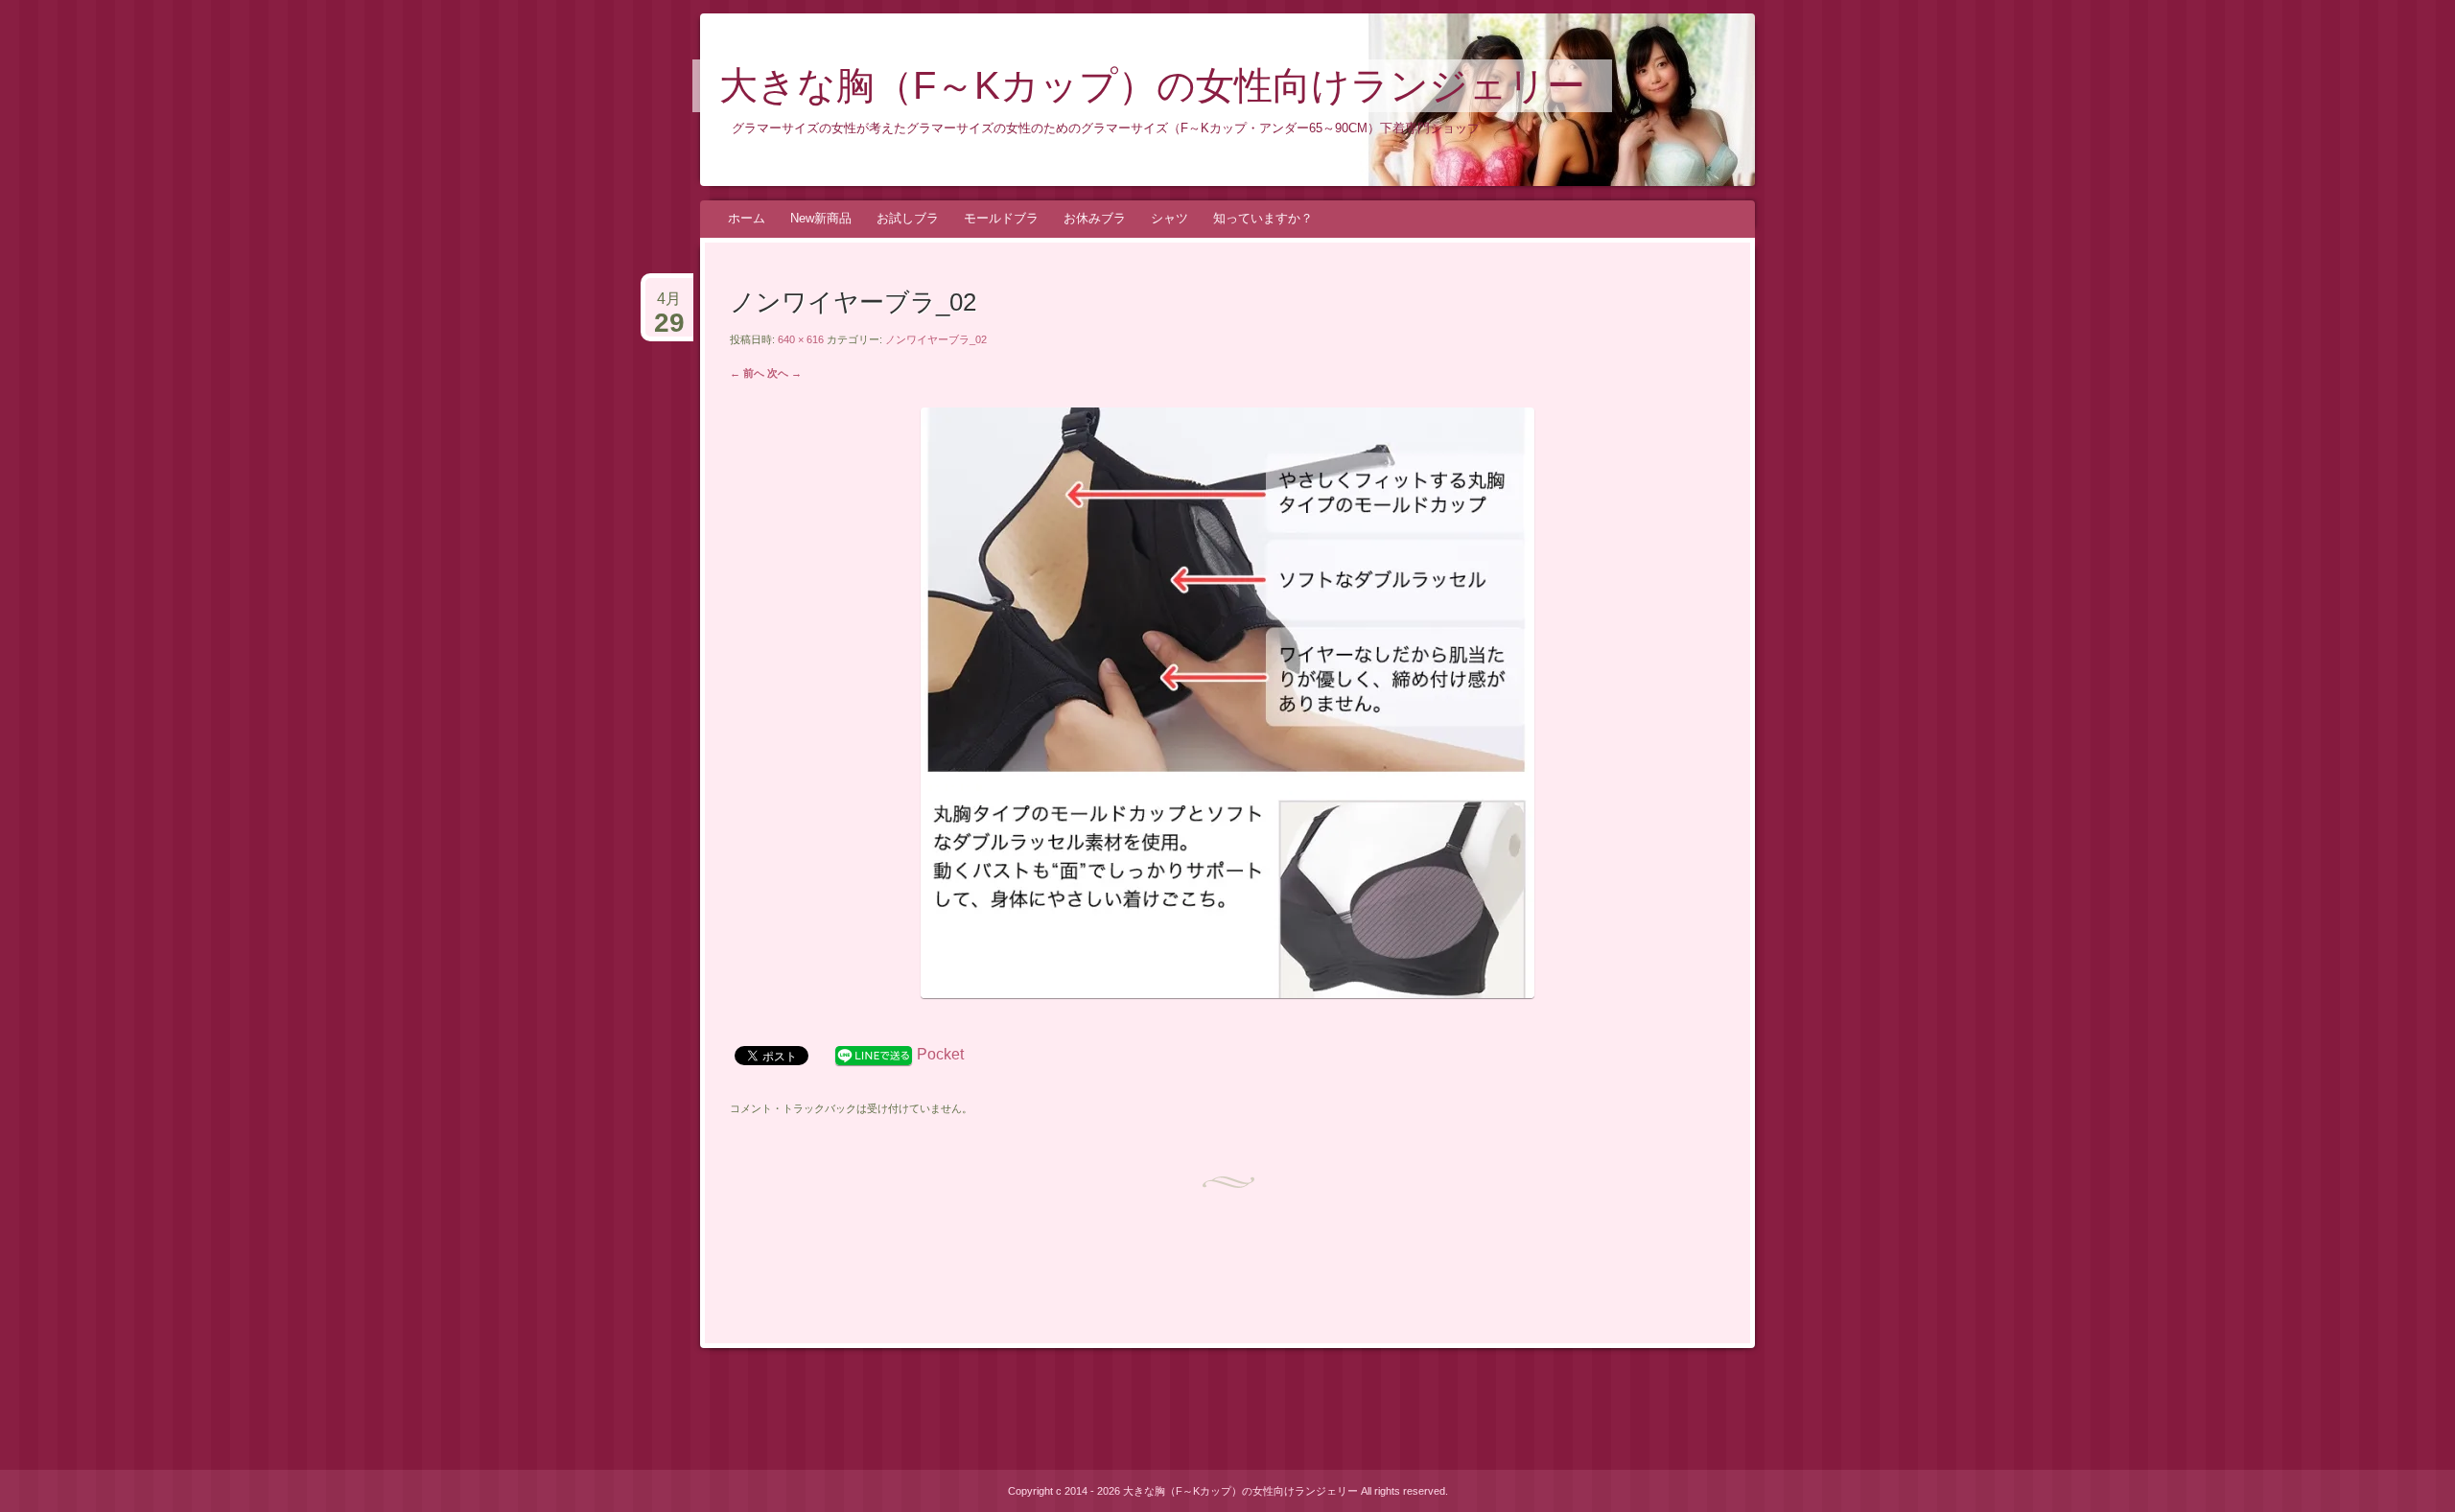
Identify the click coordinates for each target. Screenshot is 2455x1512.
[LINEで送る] (874, 1054)
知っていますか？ (1263, 218)
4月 (669, 307)
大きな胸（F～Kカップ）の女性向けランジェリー (1152, 85)
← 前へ (747, 373)
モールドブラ (1001, 218)
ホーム (747, 218)
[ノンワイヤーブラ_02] (1227, 993)
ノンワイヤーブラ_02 (936, 339)
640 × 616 (801, 339)
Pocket (940, 1054)
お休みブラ (1095, 218)
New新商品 (821, 218)
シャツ (1169, 218)
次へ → (784, 373)
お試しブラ (908, 218)
